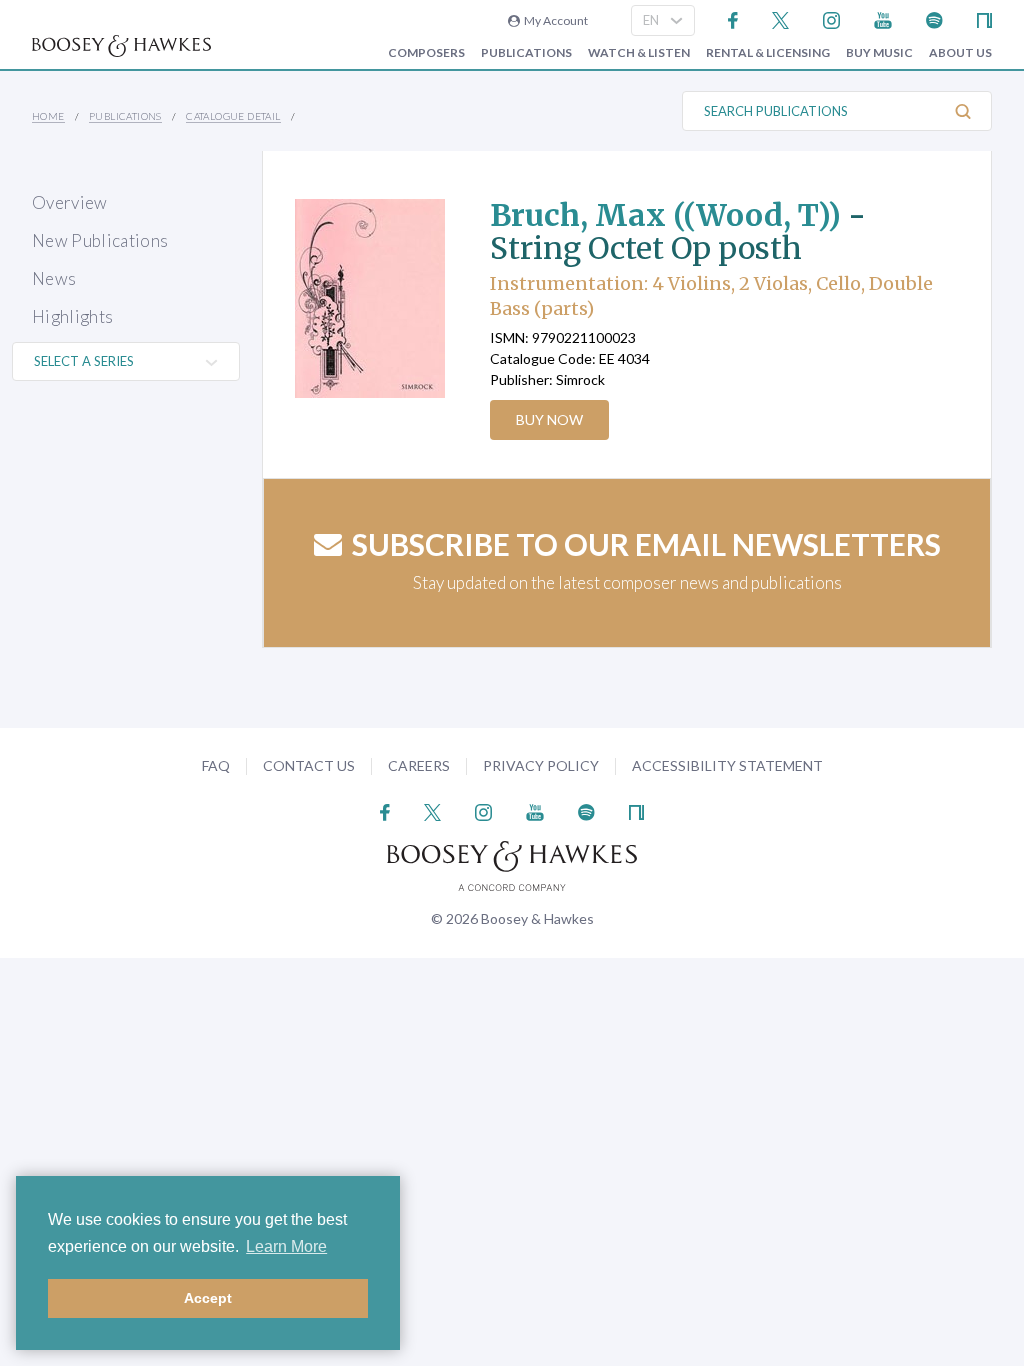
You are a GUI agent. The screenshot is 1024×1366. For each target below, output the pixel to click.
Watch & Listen (639, 53)
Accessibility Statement (727, 765)
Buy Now (549, 419)
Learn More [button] (286, 1246)
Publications (526, 53)
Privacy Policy (541, 765)
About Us (960, 53)
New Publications (100, 240)
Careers (419, 765)
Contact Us (309, 765)
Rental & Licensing (768, 53)
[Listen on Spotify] (934, 18)
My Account (554, 20)
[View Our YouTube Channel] (883, 18)
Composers (426, 53)
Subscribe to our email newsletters (646, 544)
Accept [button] (208, 1298)
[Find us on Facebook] (733, 18)
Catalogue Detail (233, 116)
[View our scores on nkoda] (984, 18)
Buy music (879, 53)
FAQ (216, 765)
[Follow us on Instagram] (831, 18)
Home (48, 116)
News (54, 278)
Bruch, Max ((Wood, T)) (665, 215)
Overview (70, 202)
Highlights (72, 316)
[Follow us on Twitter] (780, 18)
